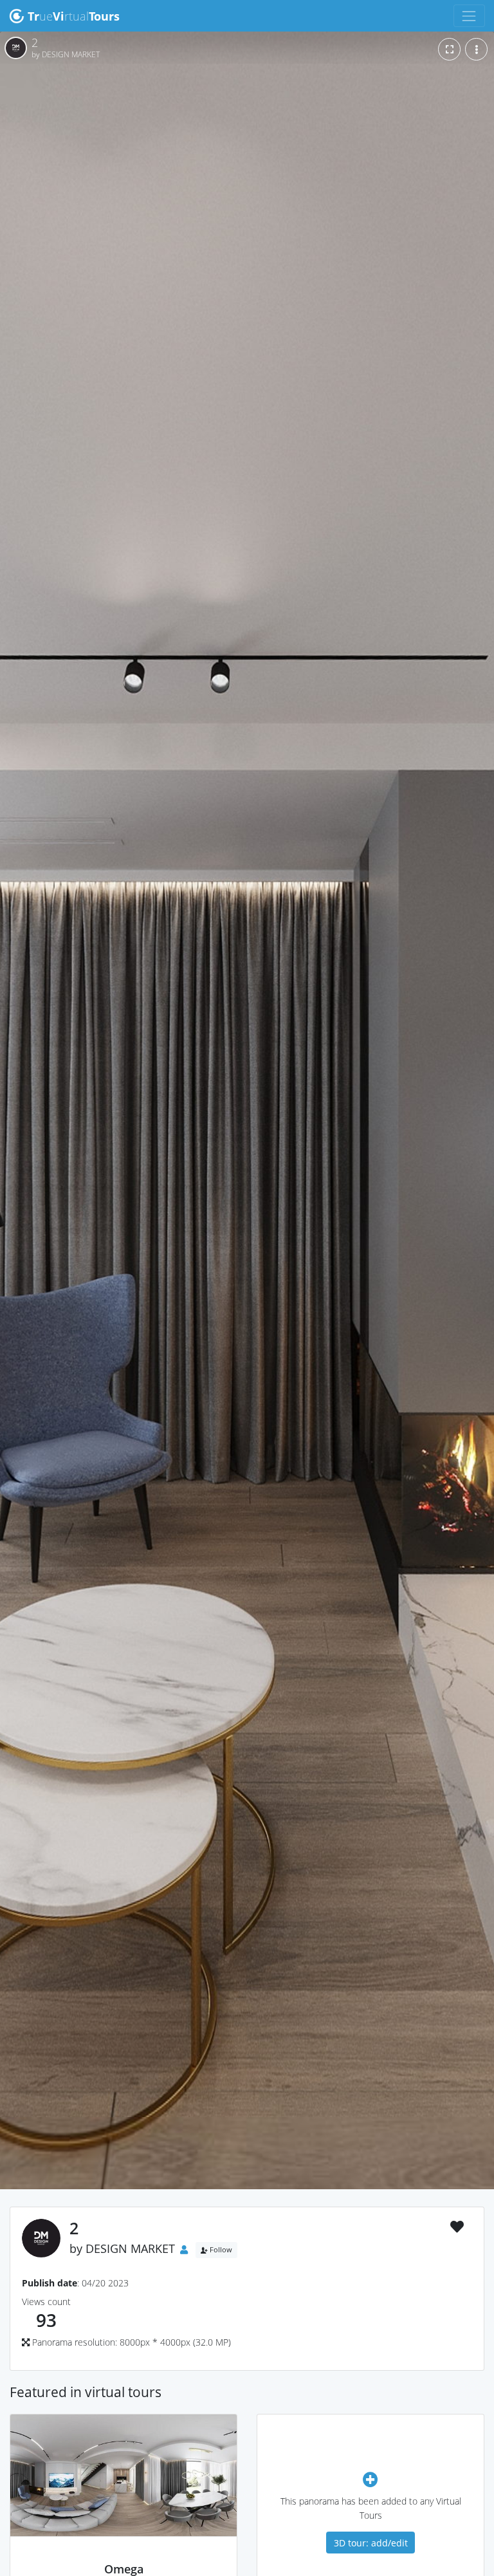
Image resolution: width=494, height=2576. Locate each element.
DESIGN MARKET (130, 2248)
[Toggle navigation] (469, 16)
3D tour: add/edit (371, 2543)
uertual (74, 16)
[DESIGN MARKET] (124, 2555)
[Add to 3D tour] (370, 2479)
